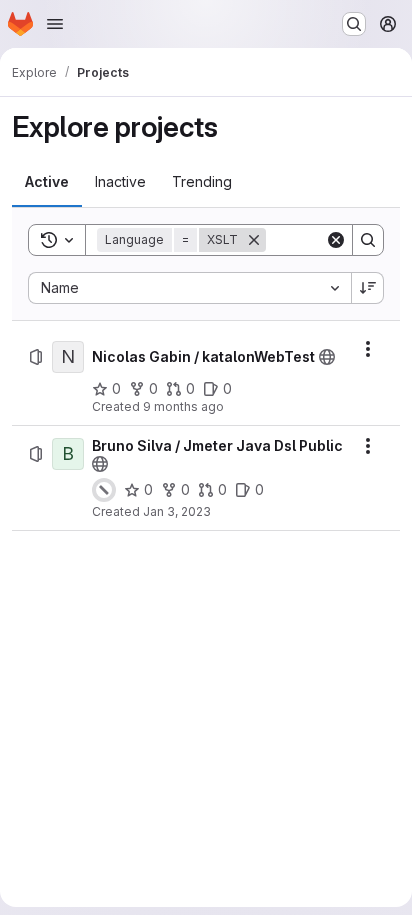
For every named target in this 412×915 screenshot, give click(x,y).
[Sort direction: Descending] (368, 288)
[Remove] (254, 240)
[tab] (47, 182)
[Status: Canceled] (104, 490)
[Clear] (336, 240)
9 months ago (183, 406)
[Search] (368, 240)
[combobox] (189, 288)
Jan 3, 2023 (177, 511)
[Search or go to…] (354, 24)
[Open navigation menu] (55, 24)
